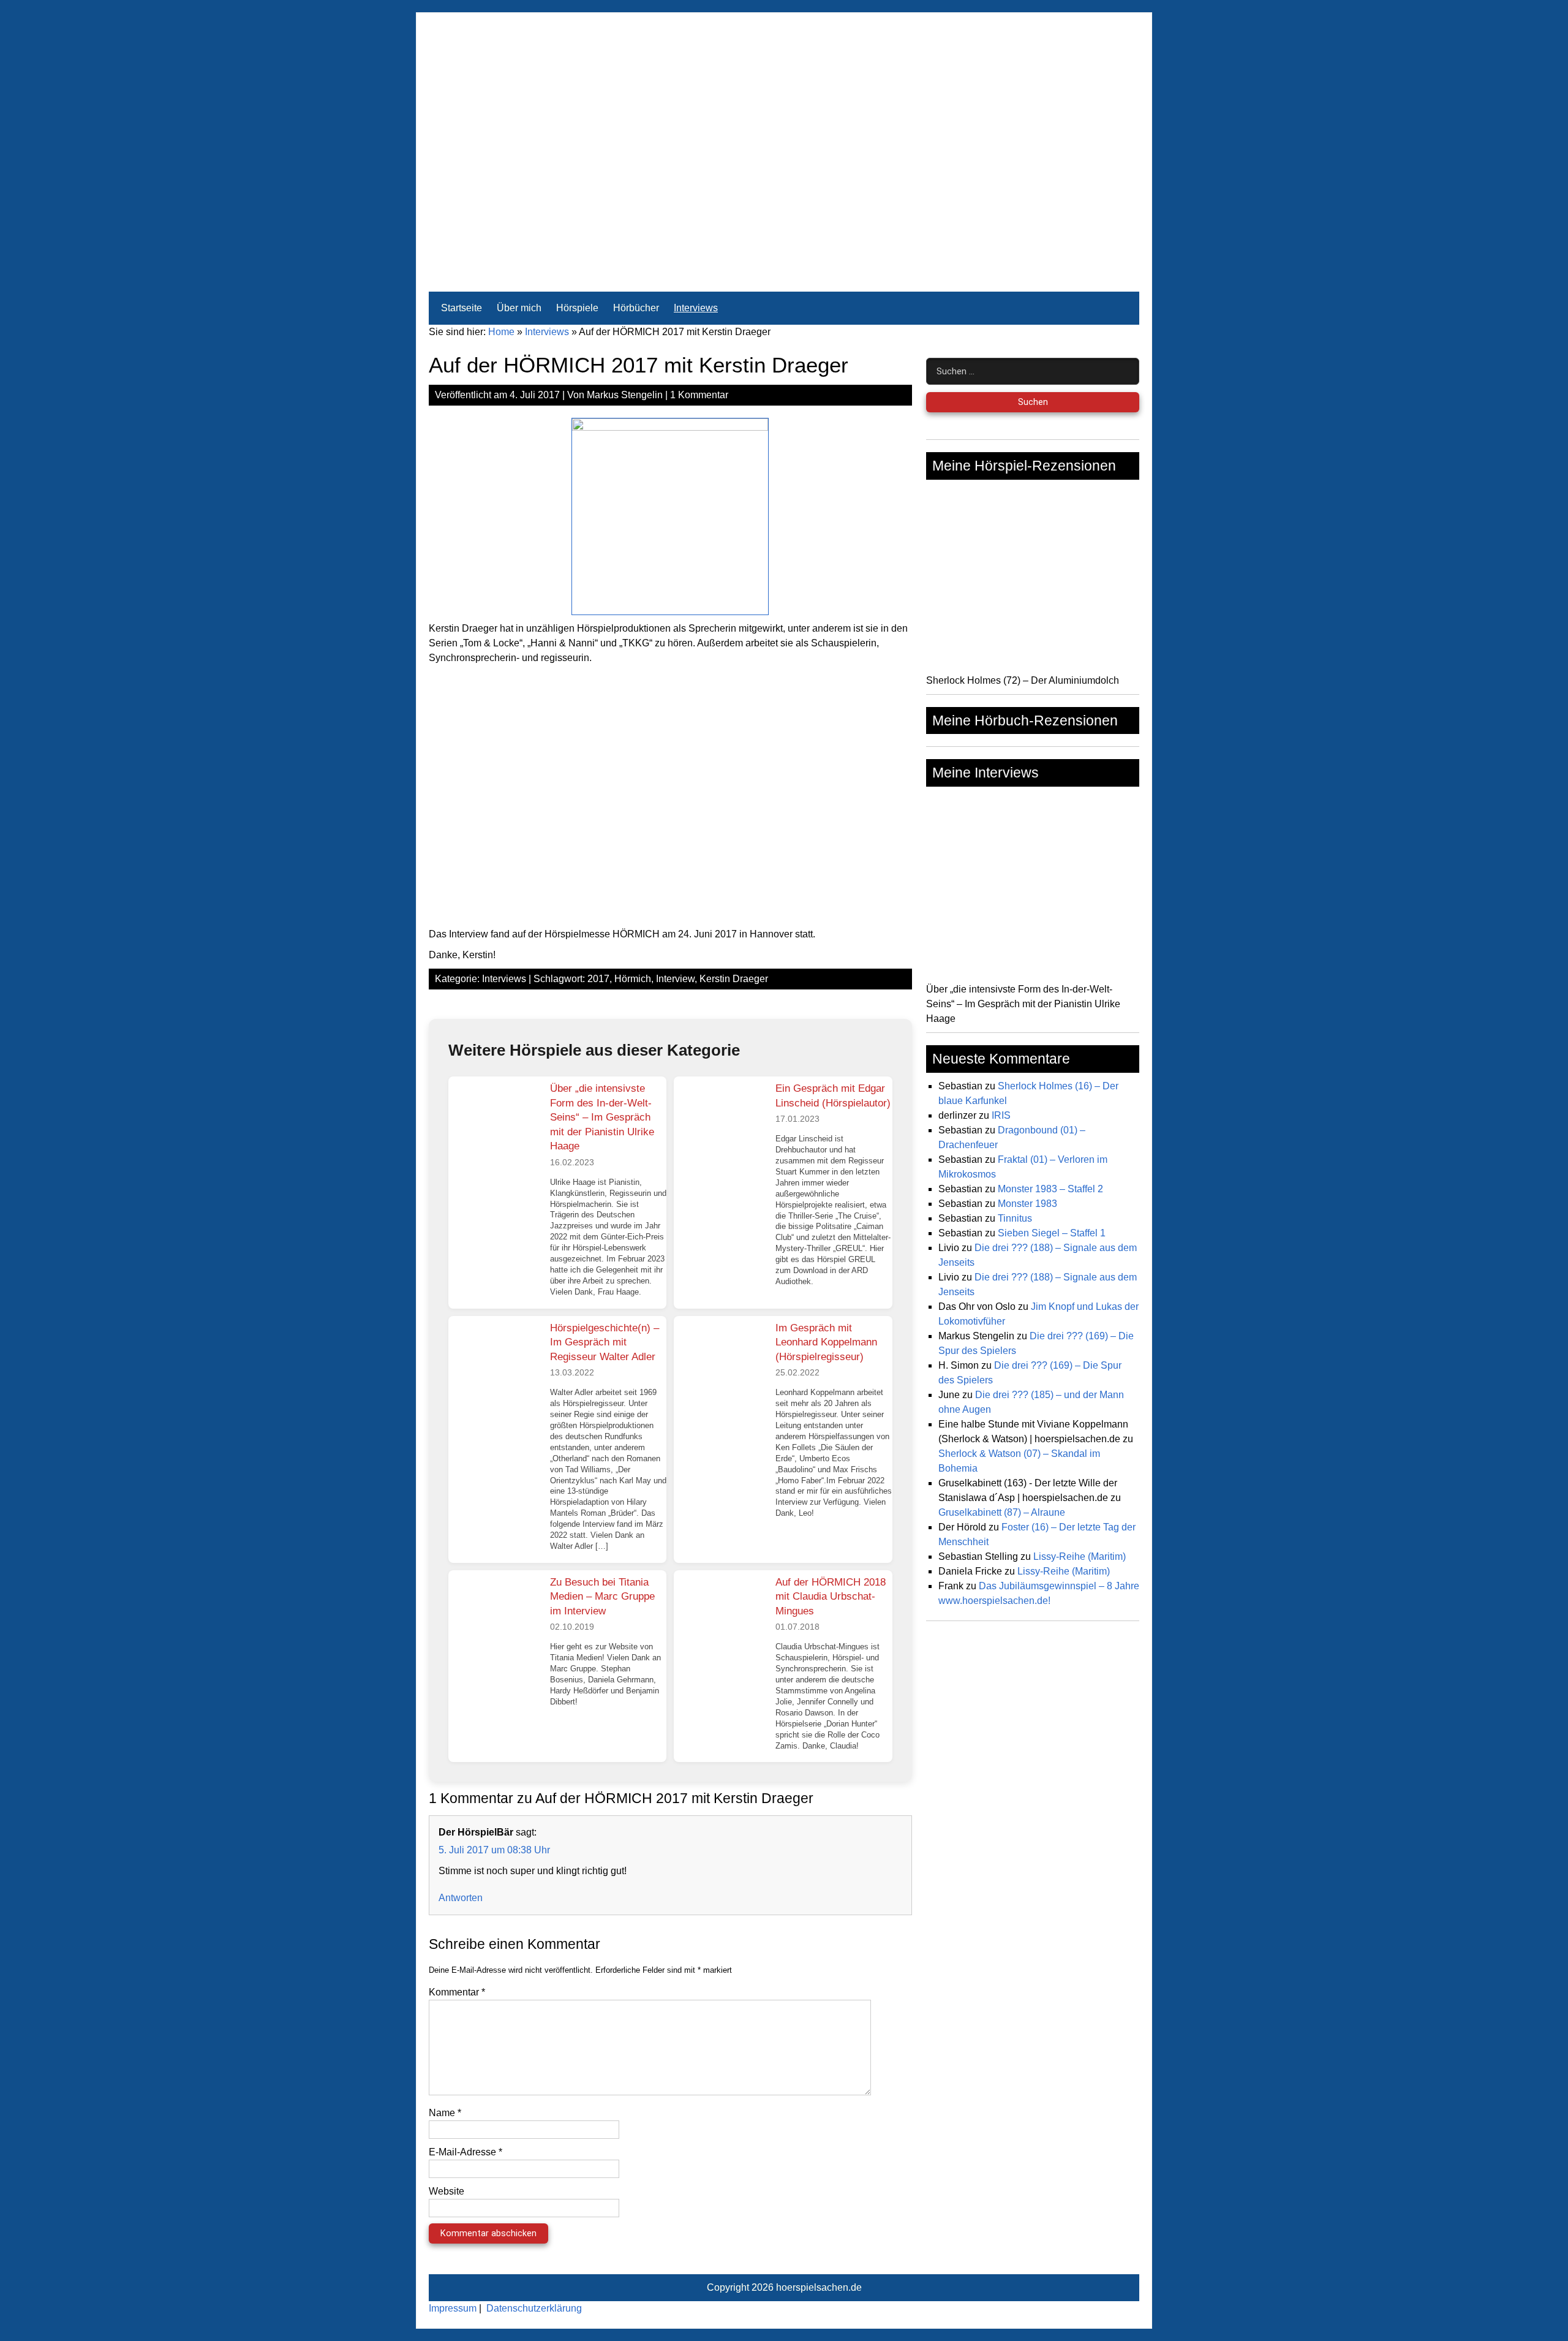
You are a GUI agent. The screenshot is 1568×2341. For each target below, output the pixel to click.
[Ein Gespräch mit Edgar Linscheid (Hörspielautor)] (720, 1122)
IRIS (1001, 1115)
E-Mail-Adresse (466, 2152)
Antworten (461, 1898)
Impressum (453, 2308)
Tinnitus (1015, 1218)
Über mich (519, 308)
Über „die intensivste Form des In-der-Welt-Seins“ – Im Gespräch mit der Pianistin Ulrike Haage (602, 1117)
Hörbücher (636, 308)
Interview (675, 979)
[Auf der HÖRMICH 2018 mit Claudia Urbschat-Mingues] (720, 1616)
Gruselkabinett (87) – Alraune (1002, 1512)
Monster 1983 (1027, 1204)
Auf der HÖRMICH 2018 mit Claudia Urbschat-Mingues (831, 1597)
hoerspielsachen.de (819, 2287)
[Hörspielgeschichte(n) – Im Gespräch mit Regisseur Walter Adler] (494, 1362)
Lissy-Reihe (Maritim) (1080, 1556)
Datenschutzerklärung (534, 2308)
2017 (598, 979)
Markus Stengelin (625, 395)
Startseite (462, 308)
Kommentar (457, 1992)
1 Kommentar (699, 395)
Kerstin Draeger (734, 979)
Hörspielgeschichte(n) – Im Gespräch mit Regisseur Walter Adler (605, 1342)
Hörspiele (577, 308)
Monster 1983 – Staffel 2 (1050, 1189)
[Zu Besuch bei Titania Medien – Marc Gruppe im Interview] (494, 1616)
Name (445, 2113)
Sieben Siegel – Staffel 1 (1052, 1233)
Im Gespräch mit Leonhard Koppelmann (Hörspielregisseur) (826, 1342)
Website (447, 2191)
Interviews (696, 308)
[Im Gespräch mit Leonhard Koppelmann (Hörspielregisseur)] (720, 1362)
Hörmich (633, 979)
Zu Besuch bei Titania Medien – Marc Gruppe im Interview (602, 1597)
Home (501, 332)
